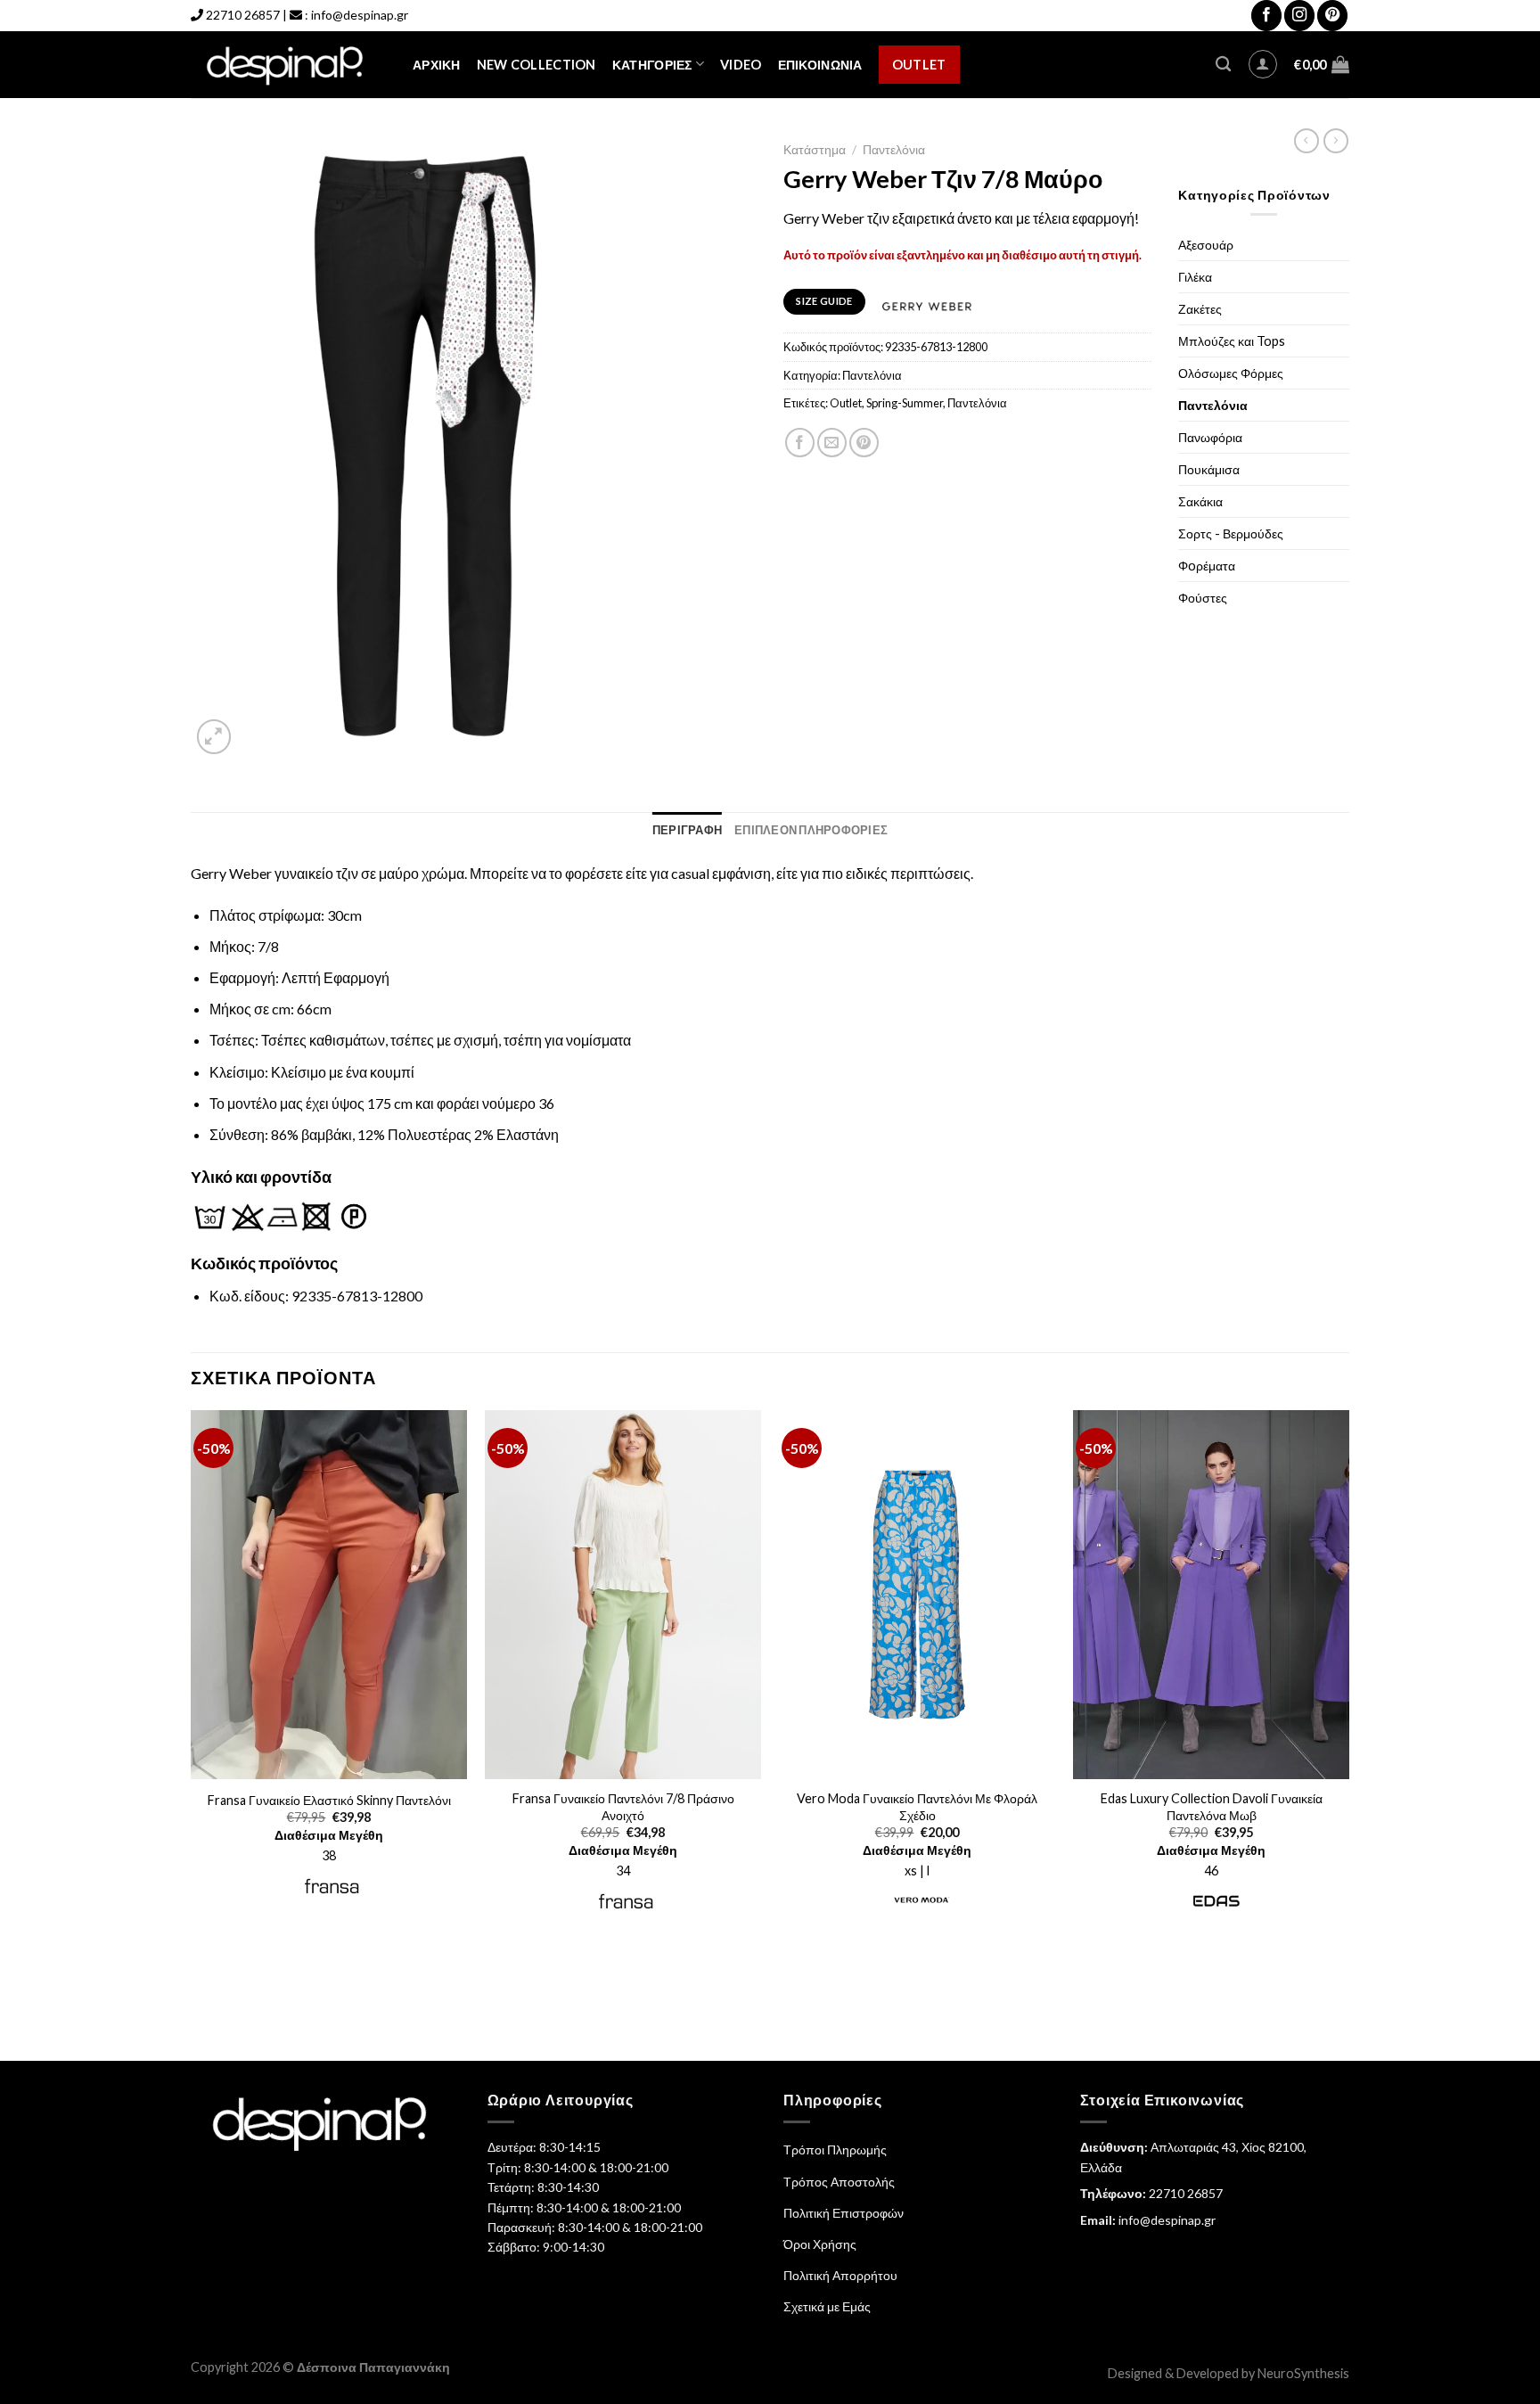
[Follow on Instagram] (1299, 16)
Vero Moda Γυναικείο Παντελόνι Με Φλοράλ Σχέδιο (917, 1807)
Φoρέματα (1207, 566)
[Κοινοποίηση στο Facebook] (800, 443)
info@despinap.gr (360, 15)
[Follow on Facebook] (1266, 16)
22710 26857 (243, 15)
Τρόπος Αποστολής (839, 2182)
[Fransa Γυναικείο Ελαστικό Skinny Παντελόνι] (329, 1595)
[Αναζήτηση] (1223, 65)
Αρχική (437, 65)
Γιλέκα (1195, 277)
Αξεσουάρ (1206, 245)
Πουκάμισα (1209, 469)
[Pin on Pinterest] (864, 443)
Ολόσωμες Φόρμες (1231, 373)
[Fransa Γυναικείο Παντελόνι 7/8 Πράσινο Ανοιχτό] (623, 1595)
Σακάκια (1200, 501)
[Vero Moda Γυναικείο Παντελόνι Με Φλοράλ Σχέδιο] (917, 1595)
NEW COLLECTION (537, 65)
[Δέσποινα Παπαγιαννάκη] (288, 65)
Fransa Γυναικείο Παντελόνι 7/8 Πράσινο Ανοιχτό (623, 1807)
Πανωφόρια (1210, 437)
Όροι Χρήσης (820, 2244)
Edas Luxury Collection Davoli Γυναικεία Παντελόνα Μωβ (1212, 1807)
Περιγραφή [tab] (687, 830)
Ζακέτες (1200, 309)
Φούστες (1203, 598)
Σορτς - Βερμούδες (1231, 533)
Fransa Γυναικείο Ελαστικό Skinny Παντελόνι (329, 1800)
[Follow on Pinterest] (1332, 16)
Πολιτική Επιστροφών (844, 2213)
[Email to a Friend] (832, 443)
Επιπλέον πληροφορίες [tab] (811, 830)
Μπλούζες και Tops (1232, 341)
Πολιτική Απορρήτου (840, 2275)
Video (741, 65)
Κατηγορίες (652, 65)
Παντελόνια (894, 150)
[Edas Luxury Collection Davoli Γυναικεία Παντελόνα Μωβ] (1211, 1595)
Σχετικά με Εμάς (827, 2306)
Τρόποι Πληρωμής (835, 2150)
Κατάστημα (815, 150)
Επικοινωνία (820, 65)
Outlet (919, 65)
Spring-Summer (905, 403)
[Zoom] (214, 737)
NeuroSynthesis (1303, 2373)
